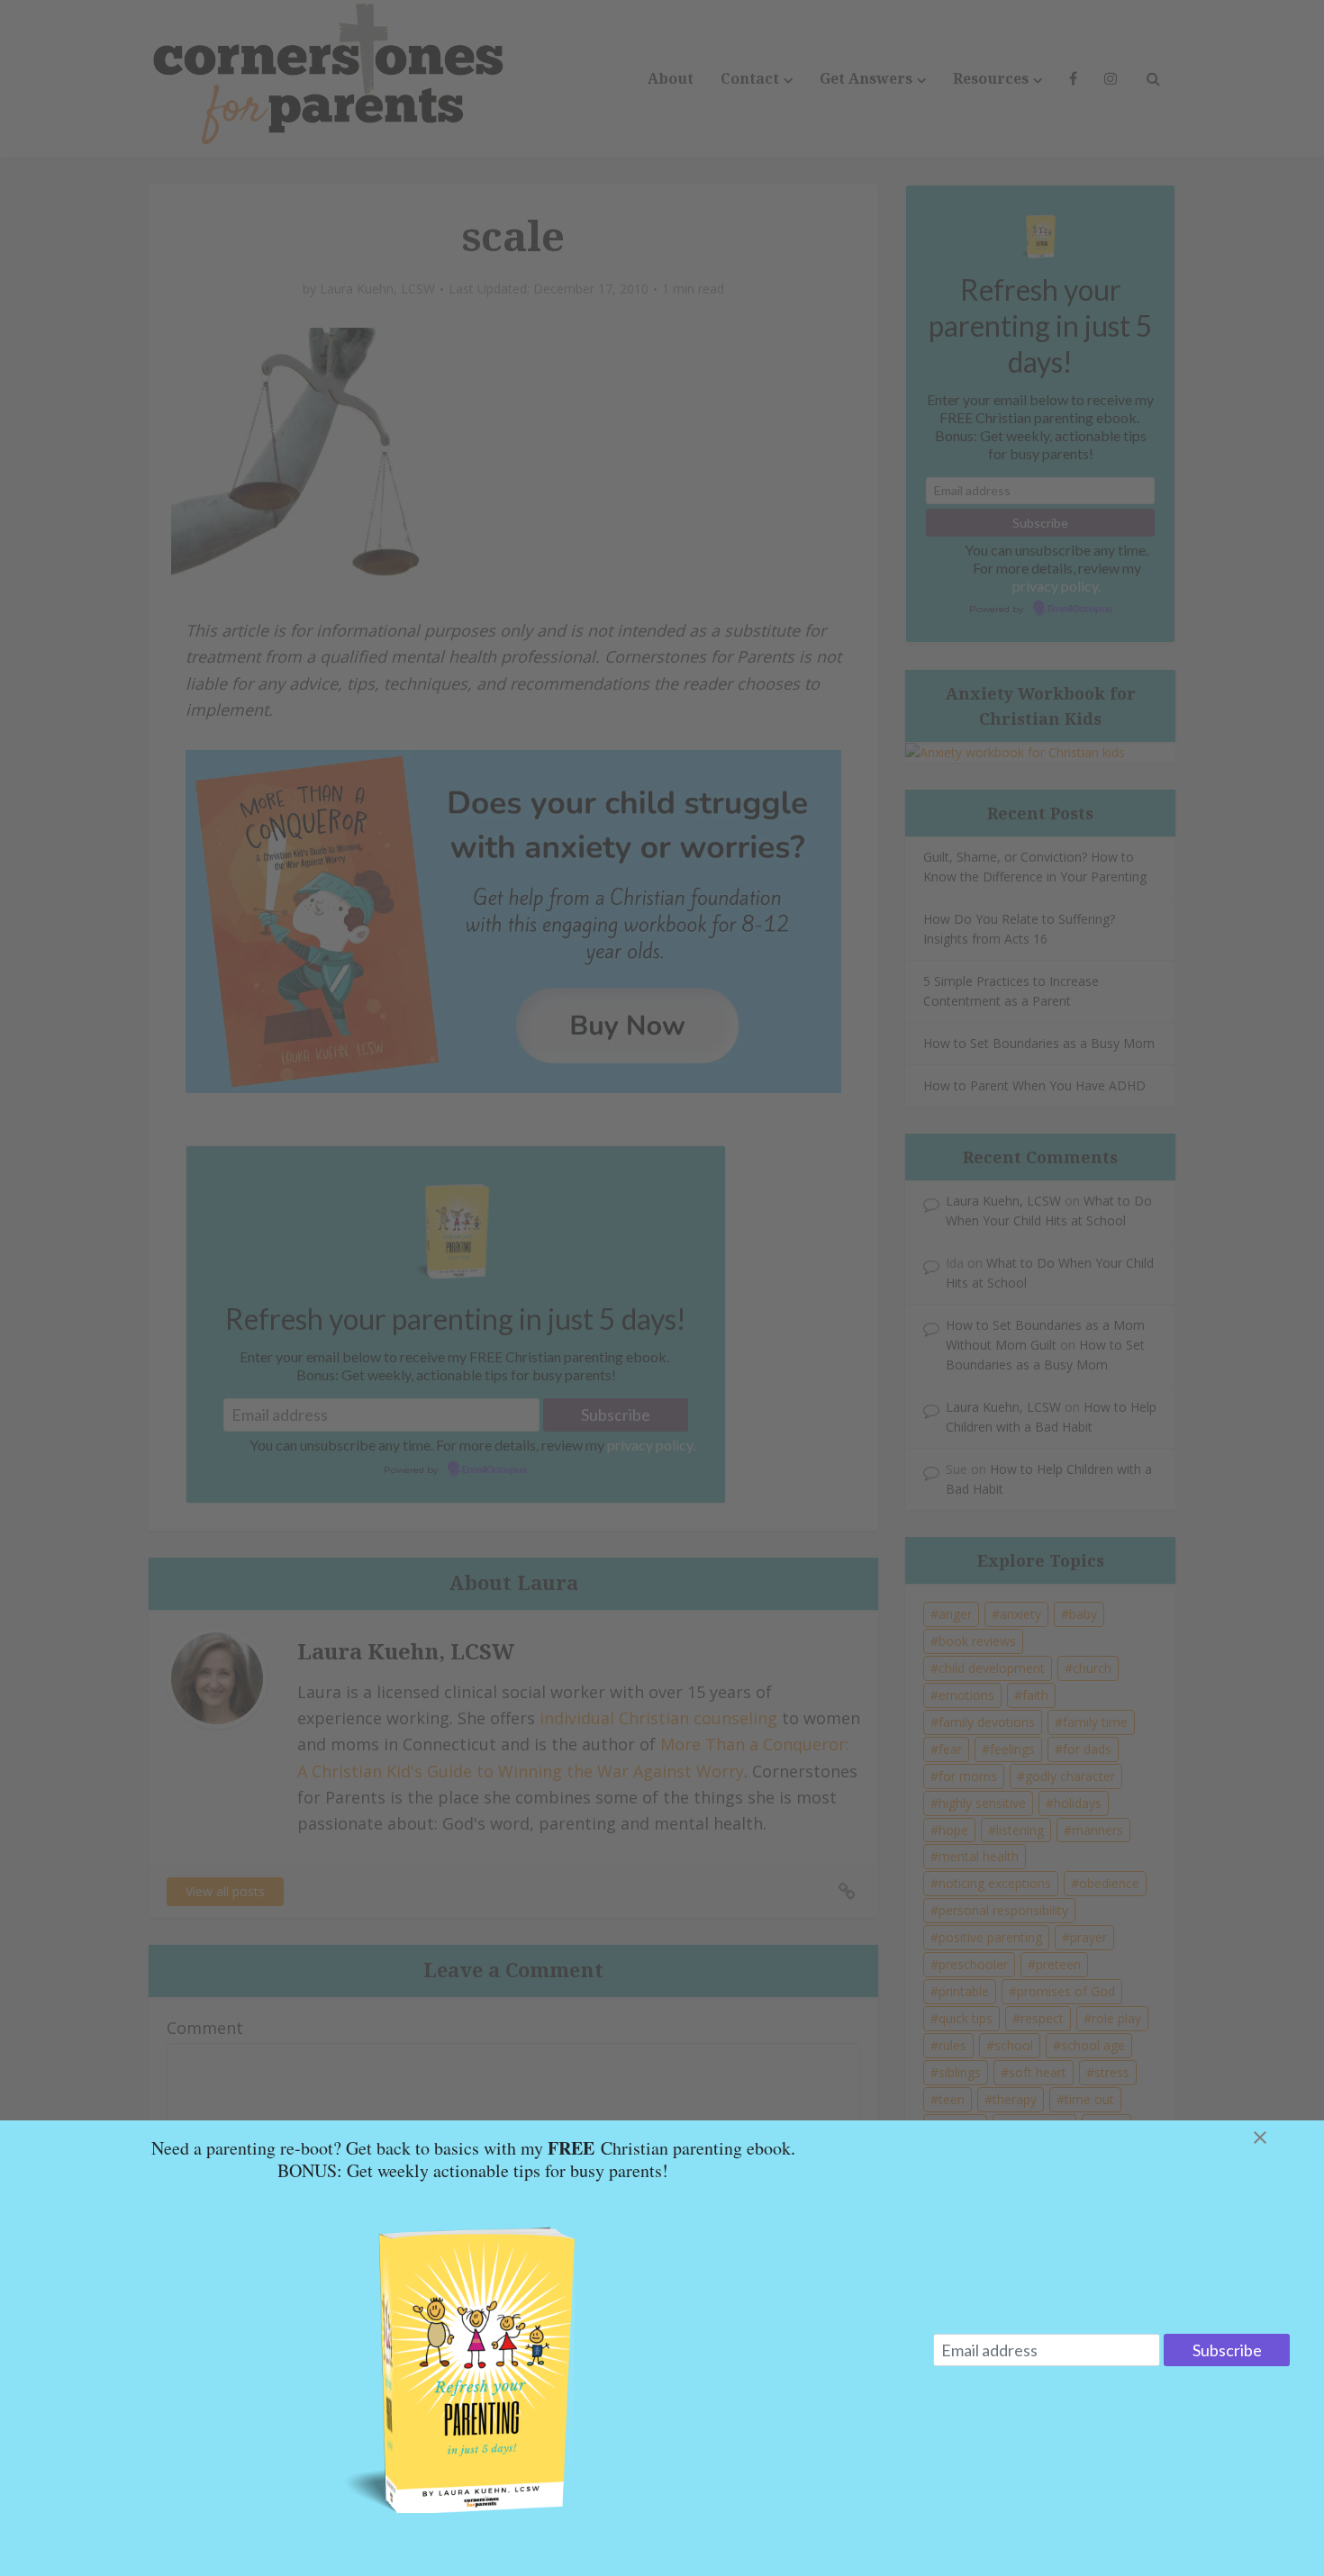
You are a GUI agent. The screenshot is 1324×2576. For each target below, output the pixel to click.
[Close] (1282, 2138)
